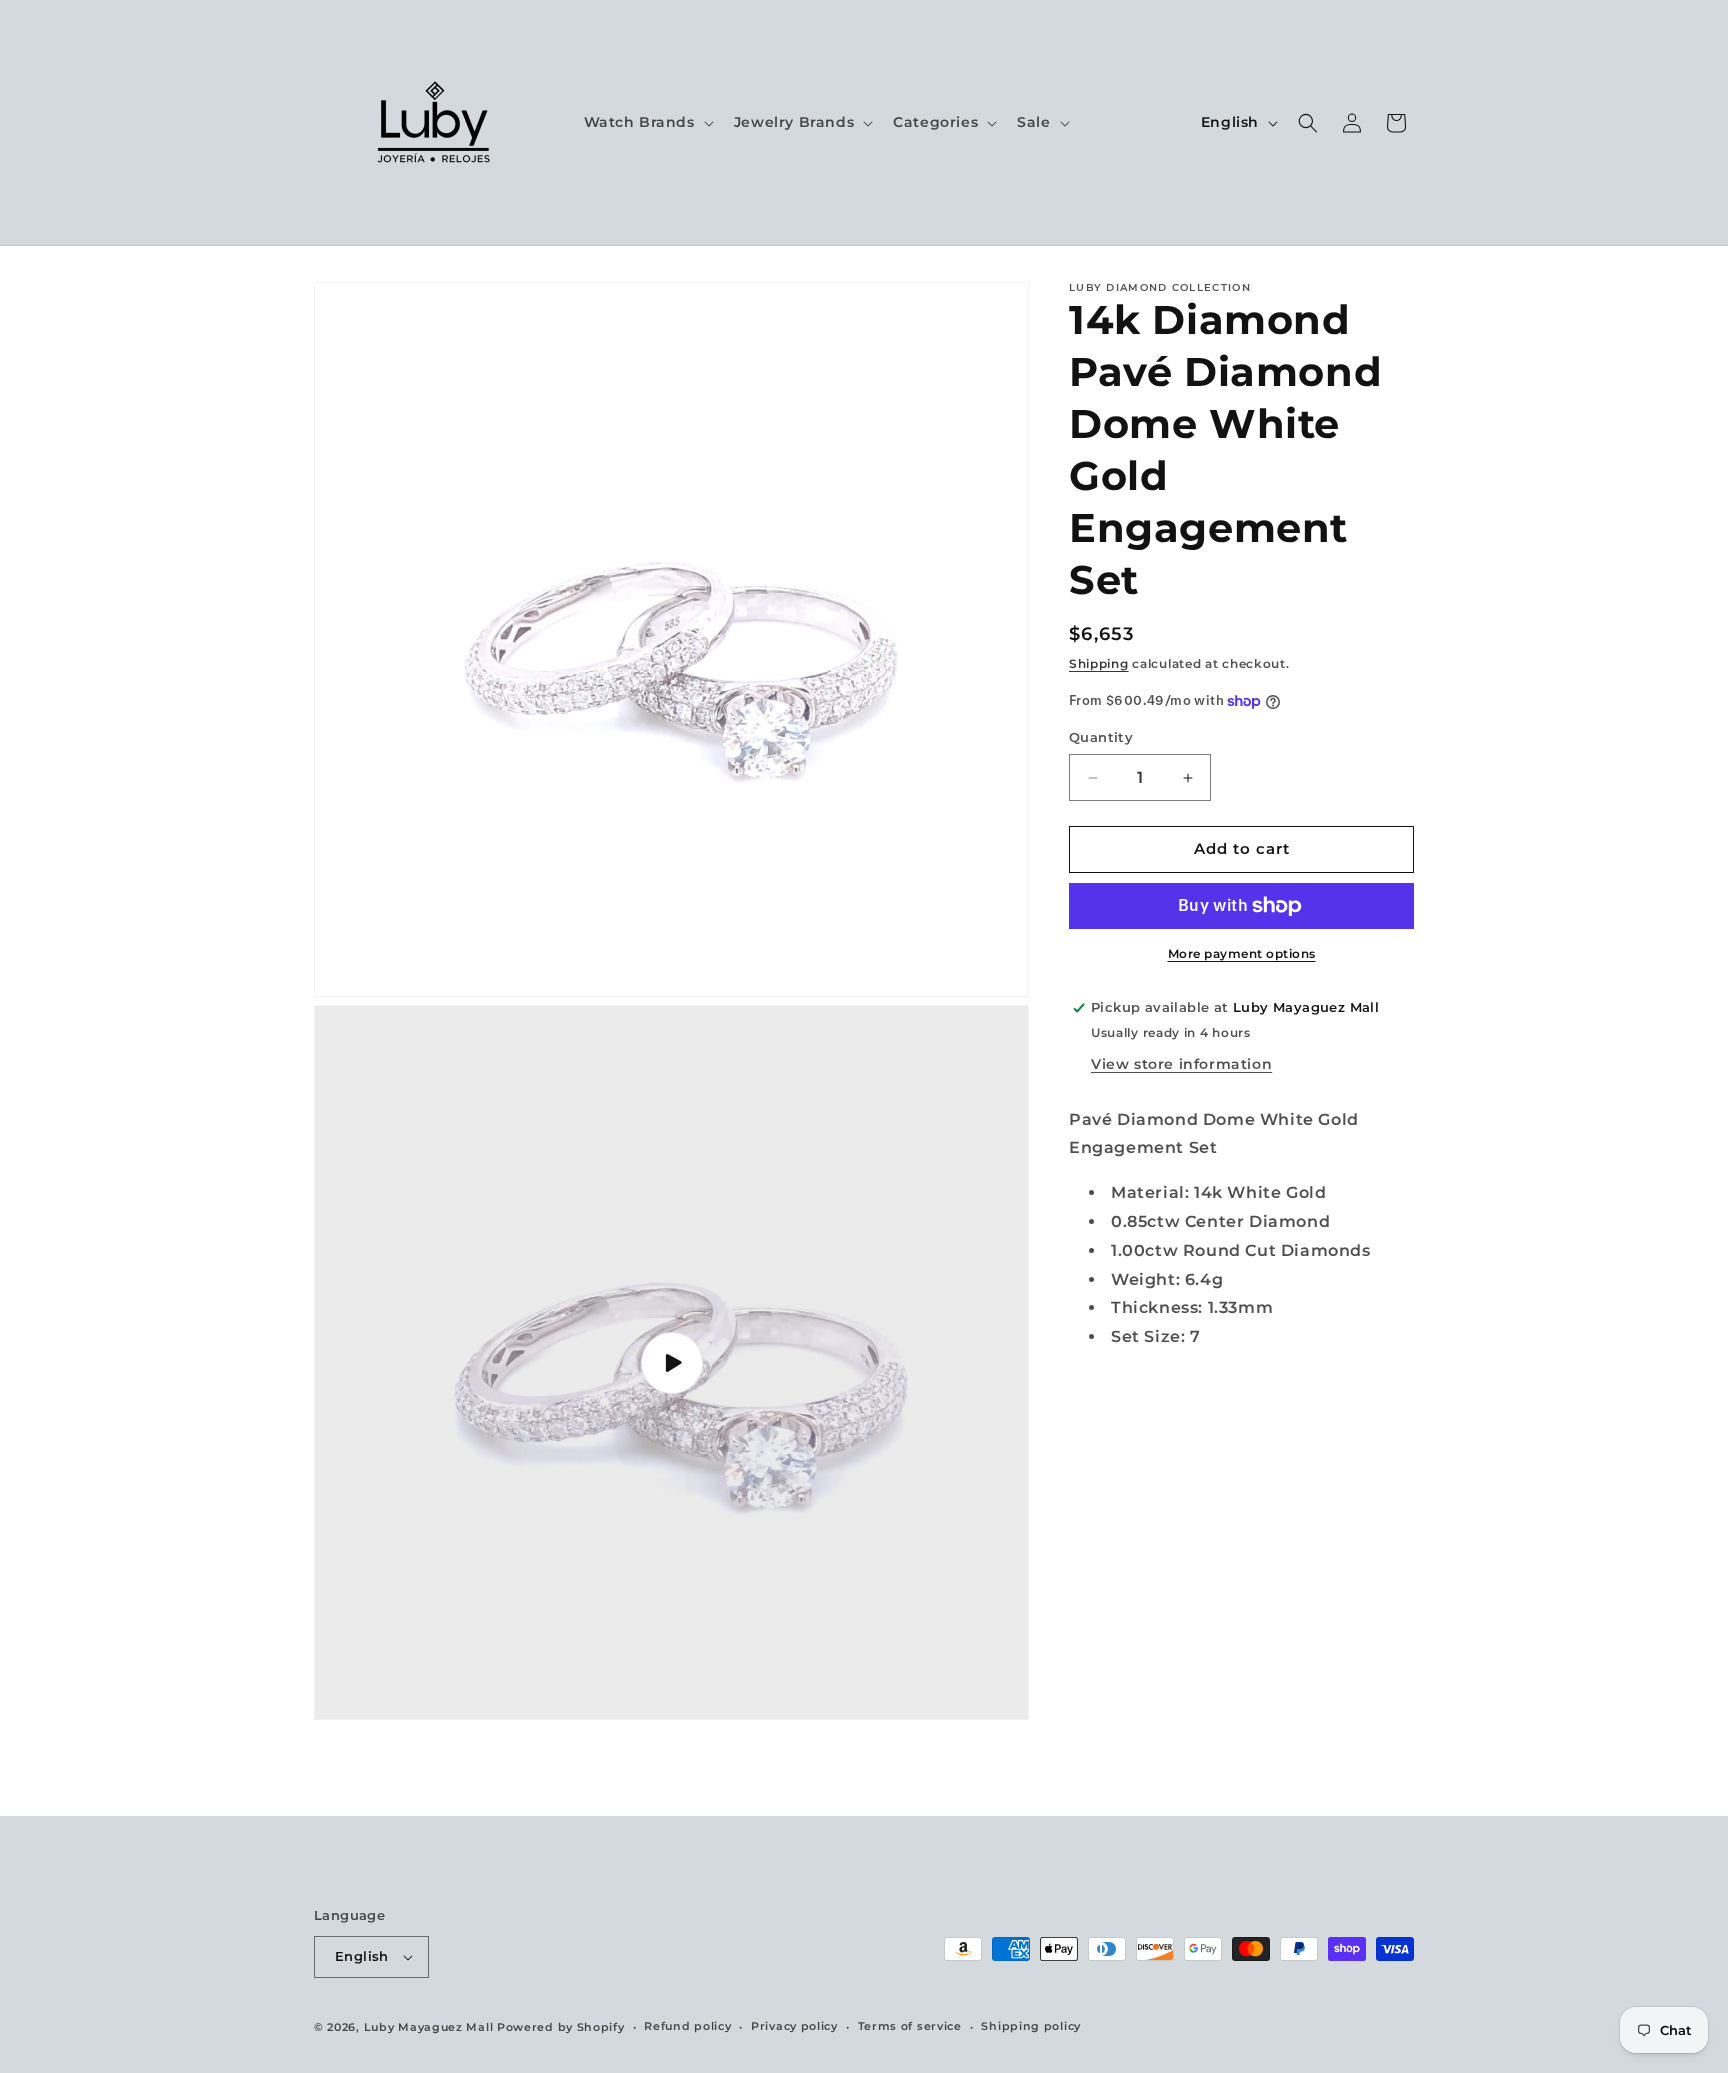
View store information (1181, 1064)
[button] (647, 122)
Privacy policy (794, 2026)
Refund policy (687, 2026)
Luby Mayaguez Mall (429, 2027)
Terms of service (910, 2026)
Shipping (1099, 663)
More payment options (1242, 953)
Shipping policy (1031, 2026)
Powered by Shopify (561, 2027)
